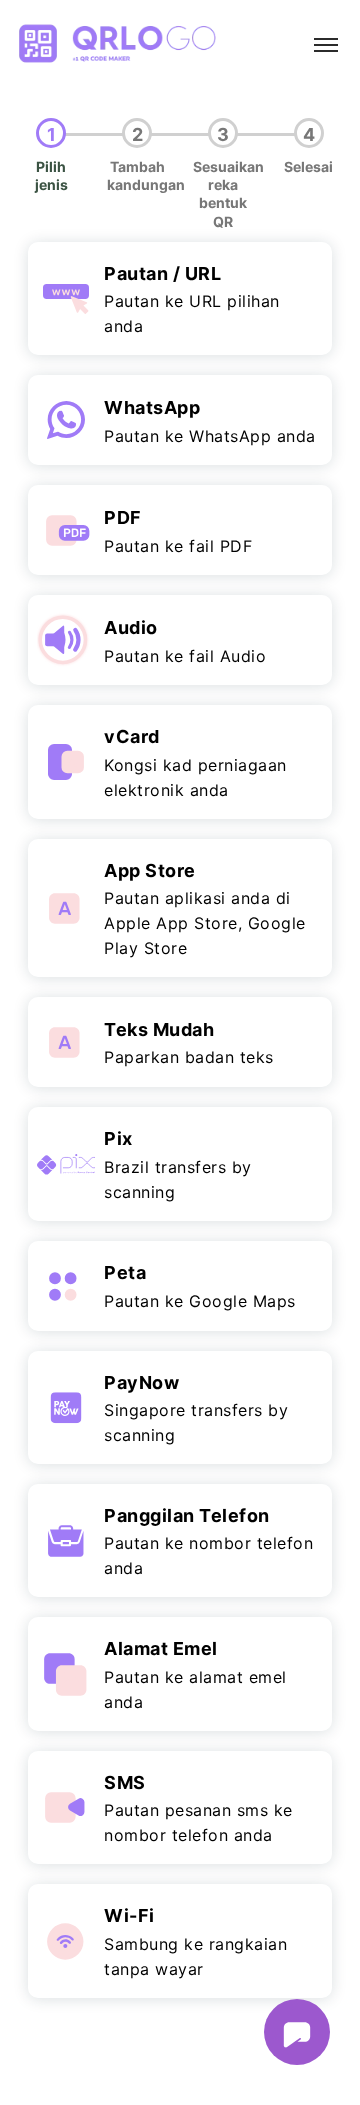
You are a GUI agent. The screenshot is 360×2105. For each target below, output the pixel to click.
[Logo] (116, 45)
